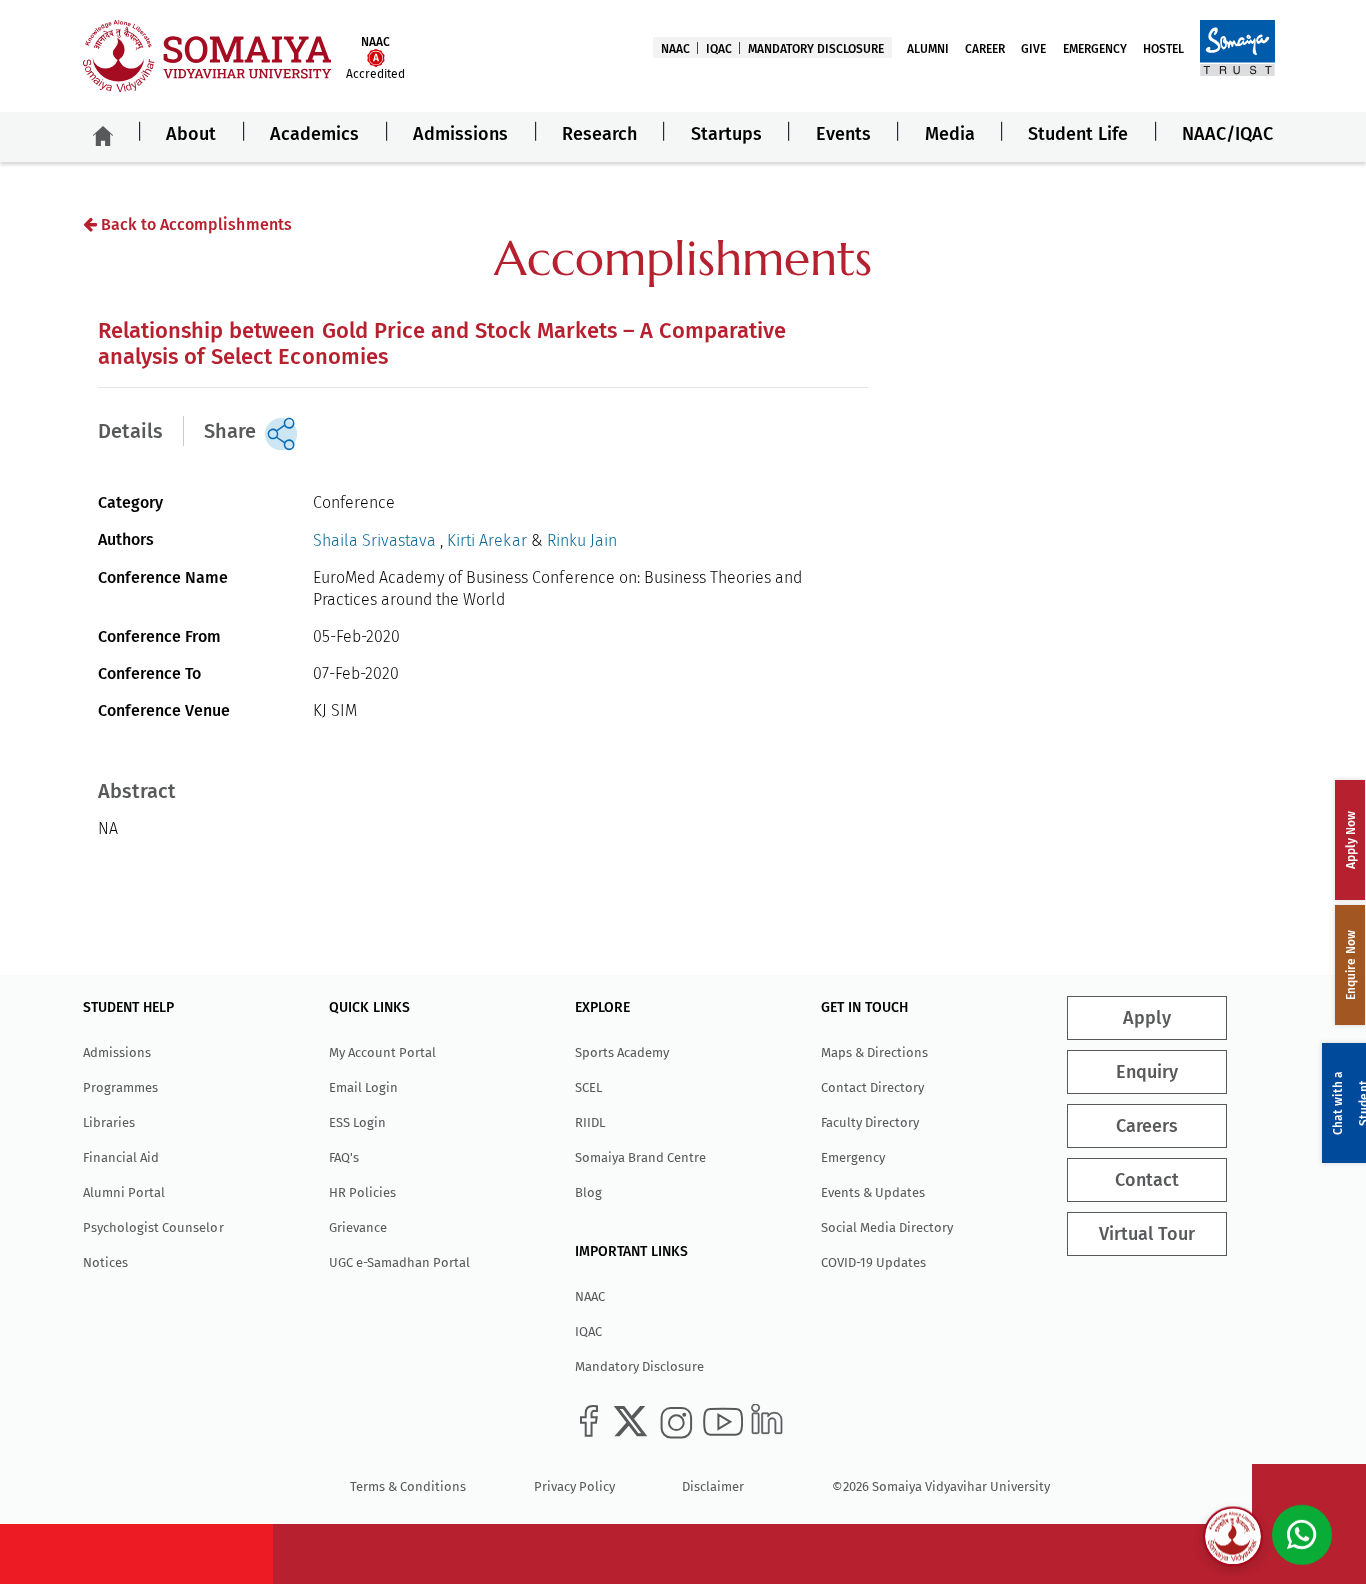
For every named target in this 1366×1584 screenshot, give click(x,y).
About (191, 134)
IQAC (719, 49)
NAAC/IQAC (1227, 134)
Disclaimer (713, 1486)
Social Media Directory (887, 1227)
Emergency (1095, 49)
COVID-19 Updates (873, 1262)
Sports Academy (622, 1052)
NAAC (675, 49)
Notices (105, 1262)
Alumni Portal (124, 1192)
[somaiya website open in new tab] (1237, 47)
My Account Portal (382, 1052)
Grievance (358, 1227)
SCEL (588, 1087)
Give (1033, 49)
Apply (1146, 1018)
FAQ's (344, 1157)
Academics (314, 134)
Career (985, 49)
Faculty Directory (870, 1122)
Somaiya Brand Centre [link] (640, 1157)
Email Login (363, 1087)
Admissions (460, 134)
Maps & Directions (874, 1052)
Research (599, 134)
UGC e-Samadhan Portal (399, 1262)
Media (950, 134)
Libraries (109, 1122)
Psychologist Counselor (153, 1227)
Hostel (1163, 49)
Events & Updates (873, 1192)
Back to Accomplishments (194, 224)
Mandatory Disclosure (816, 49)
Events (843, 134)
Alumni (928, 49)
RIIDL (590, 1122)
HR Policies (362, 1192)
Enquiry (1147, 1072)
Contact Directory (872, 1087)
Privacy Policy (574, 1486)
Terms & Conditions (408, 1486)
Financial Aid (121, 1157)
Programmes (120, 1087)
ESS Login (357, 1122)
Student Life (1078, 134)
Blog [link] (588, 1192)
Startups (726, 134)
